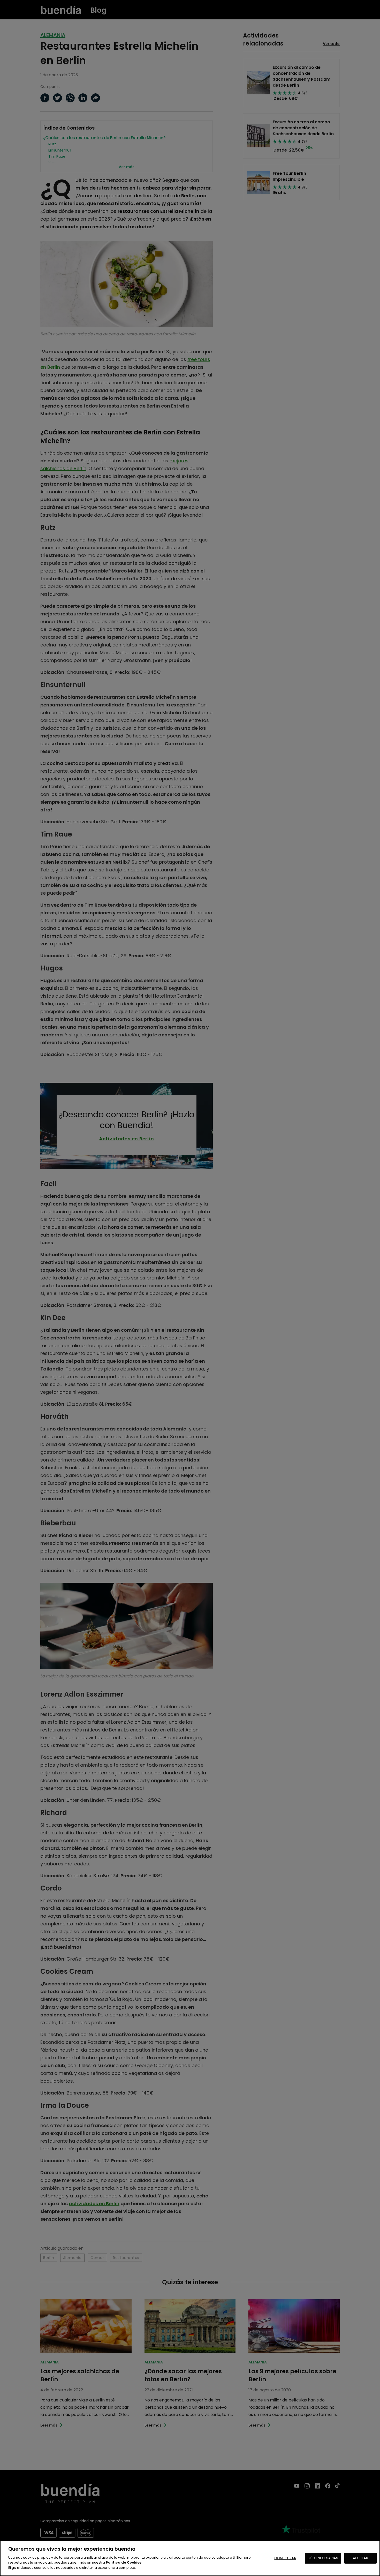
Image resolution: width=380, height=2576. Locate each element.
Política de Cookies (124, 2562)
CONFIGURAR (285, 2558)
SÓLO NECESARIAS (323, 2558)
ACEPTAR (360, 2558)
